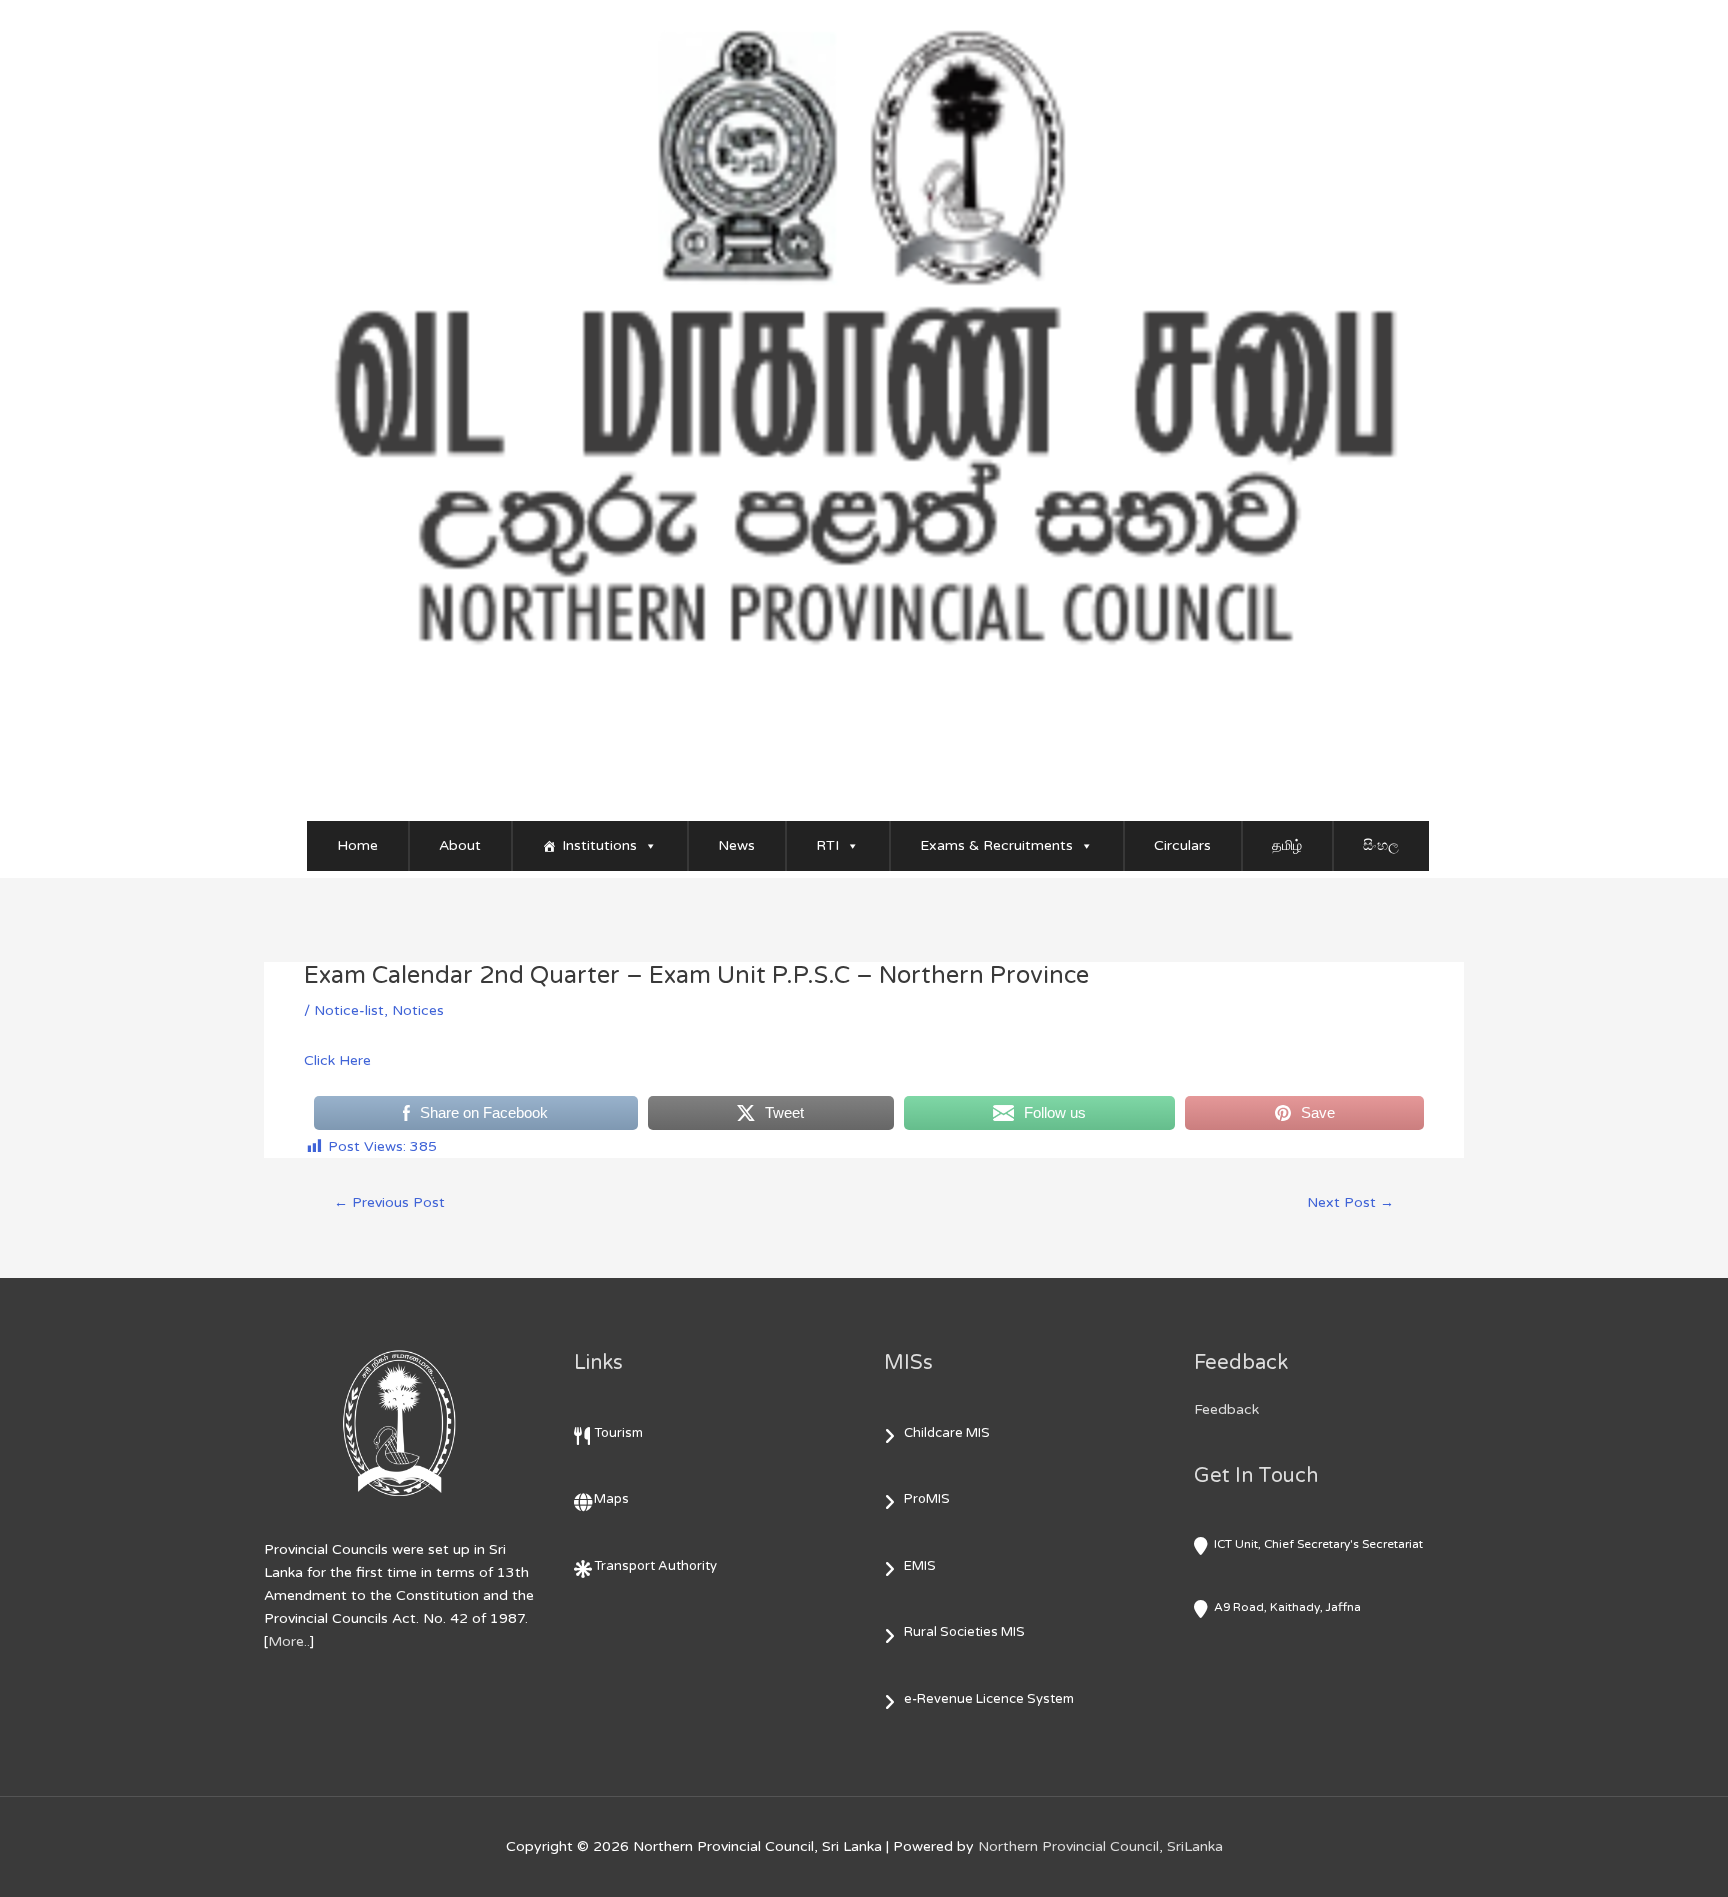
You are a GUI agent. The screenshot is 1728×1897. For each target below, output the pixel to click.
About (460, 845)
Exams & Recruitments (996, 845)
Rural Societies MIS (964, 1632)
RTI (827, 845)
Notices (418, 1010)
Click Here (337, 1060)
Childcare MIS (947, 1433)
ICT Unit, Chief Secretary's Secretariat (1318, 1544)
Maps (611, 1499)
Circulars (1182, 845)
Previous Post (389, 1202)
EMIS (920, 1566)
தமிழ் (1287, 845)
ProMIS (927, 1499)
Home (357, 845)
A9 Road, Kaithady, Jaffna (1287, 1607)
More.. (289, 1641)
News (736, 845)
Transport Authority (655, 1566)
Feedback (1226, 1409)
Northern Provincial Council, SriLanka (1100, 1846)
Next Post (1350, 1202)
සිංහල (1381, 845)
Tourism (618, 1433)
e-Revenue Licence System (989, 1699)
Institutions (599, 845)
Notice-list (349, 1010)
